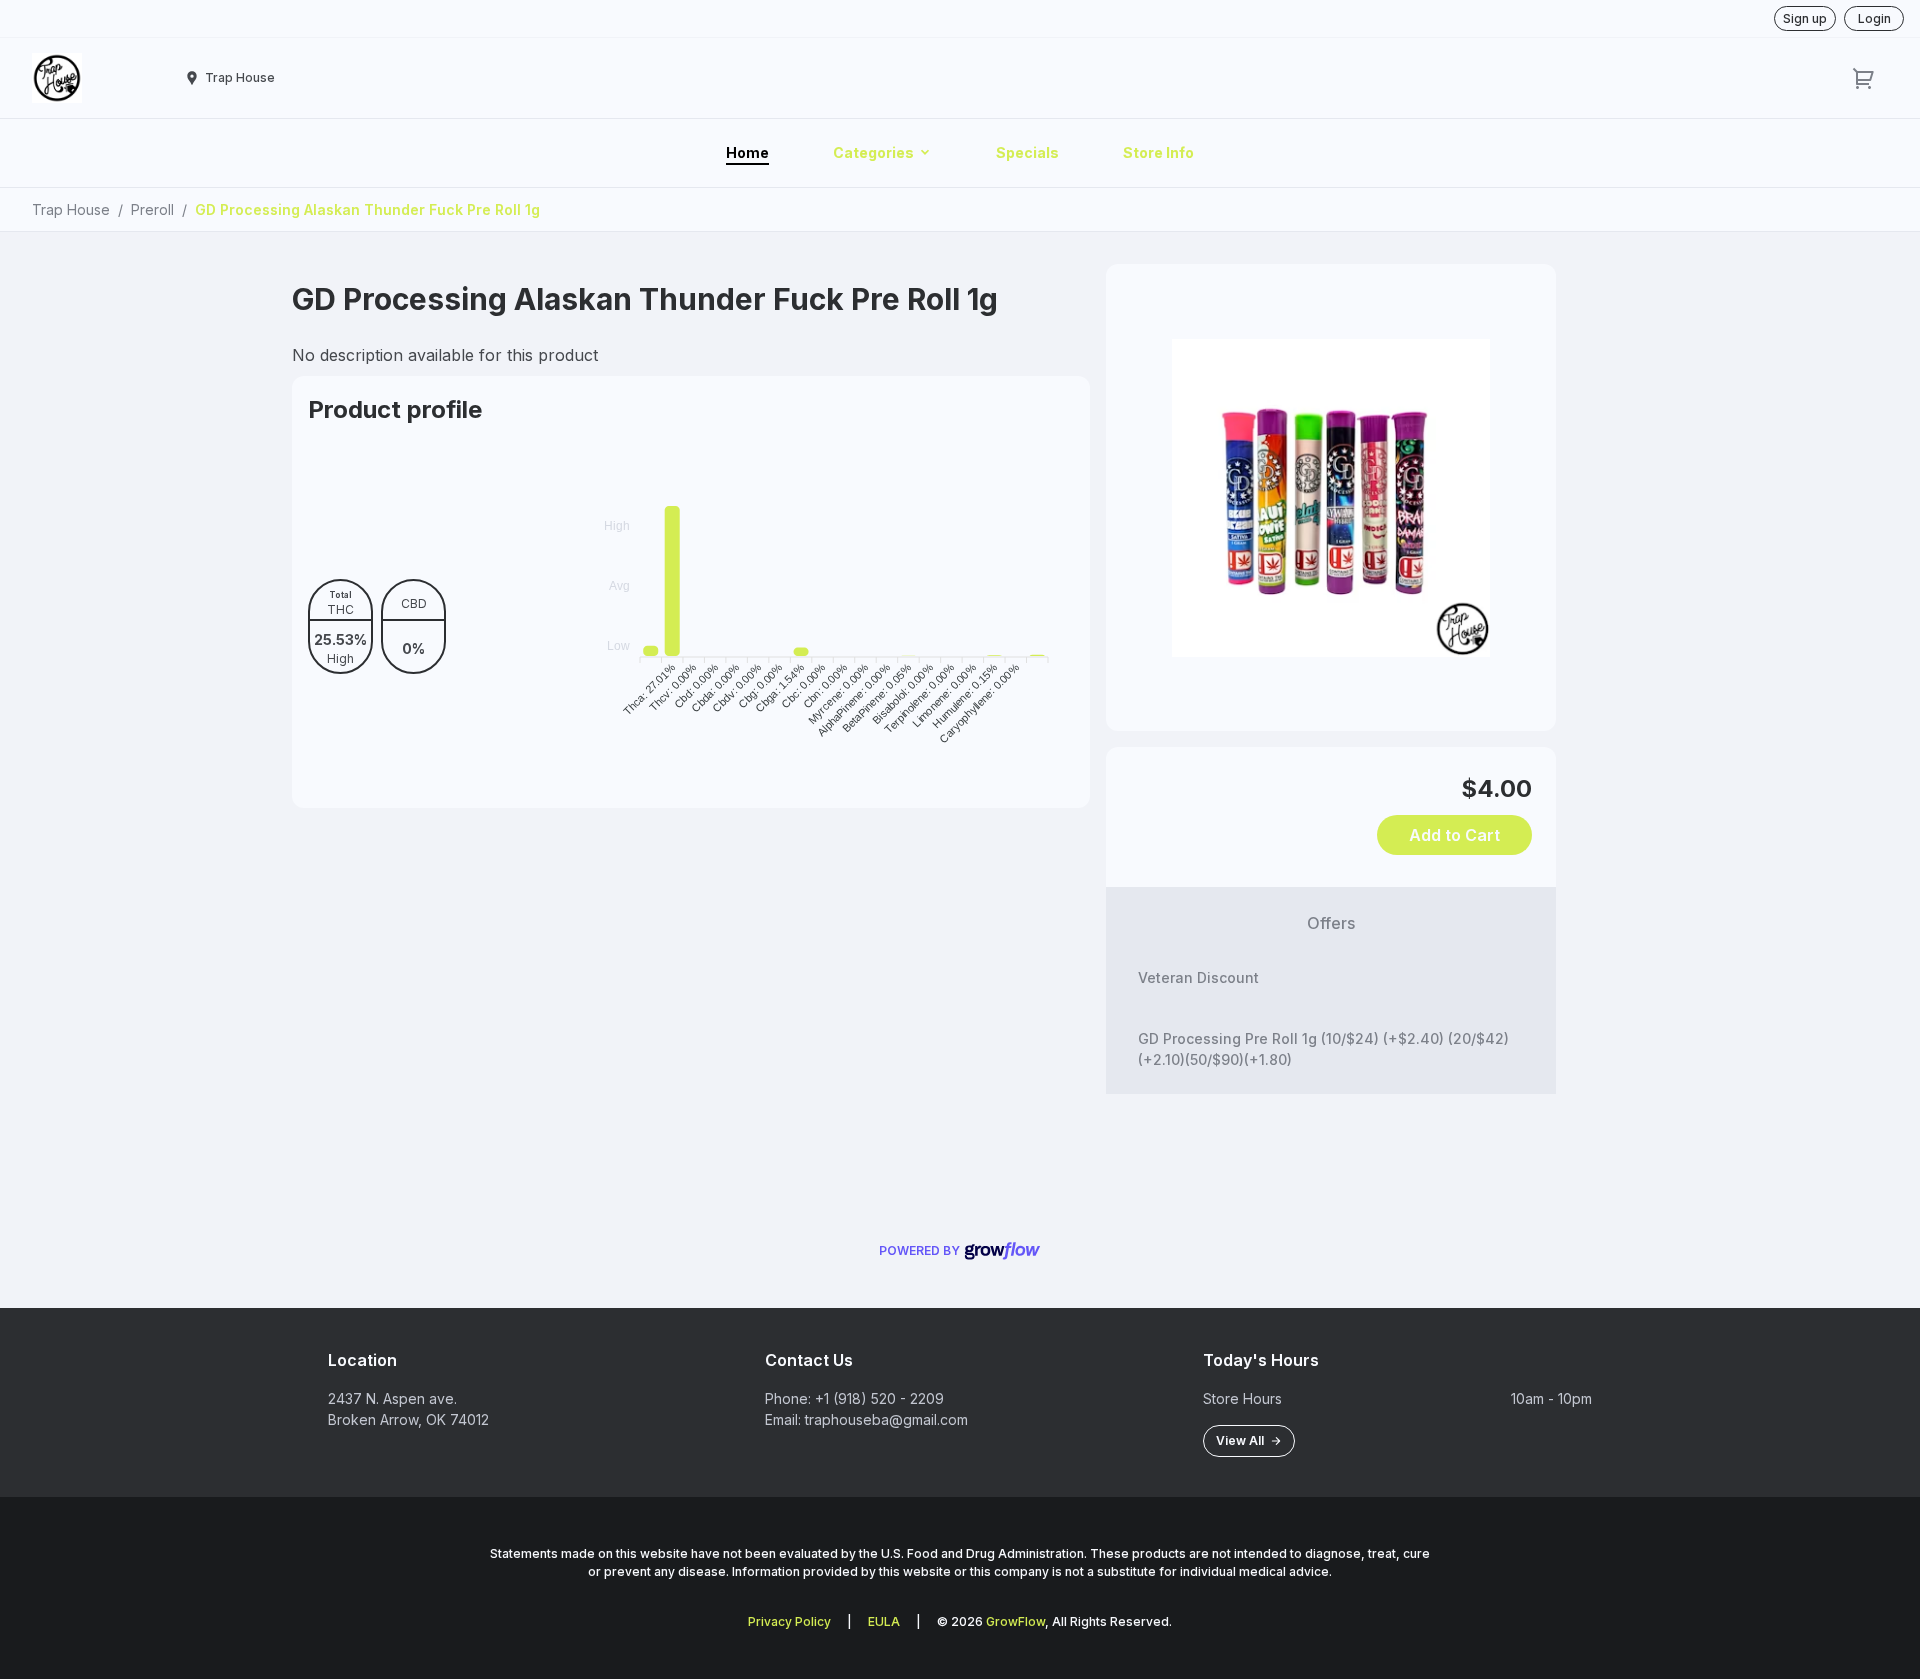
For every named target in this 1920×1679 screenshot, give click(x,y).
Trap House (71, 209)
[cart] (1864, 78)
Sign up (1805, 18)
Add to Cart (1454, 835)
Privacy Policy (789, 1621)
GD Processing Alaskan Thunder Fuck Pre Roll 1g (367, 209)
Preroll (152, 209)
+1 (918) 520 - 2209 (879, 1398)
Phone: (788, 1398)
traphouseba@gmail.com (886, 1419)
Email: (783, 1419)
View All (1243, 1440)
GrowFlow (1015, 1621)
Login (1874, 18)
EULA (884, 1621)
